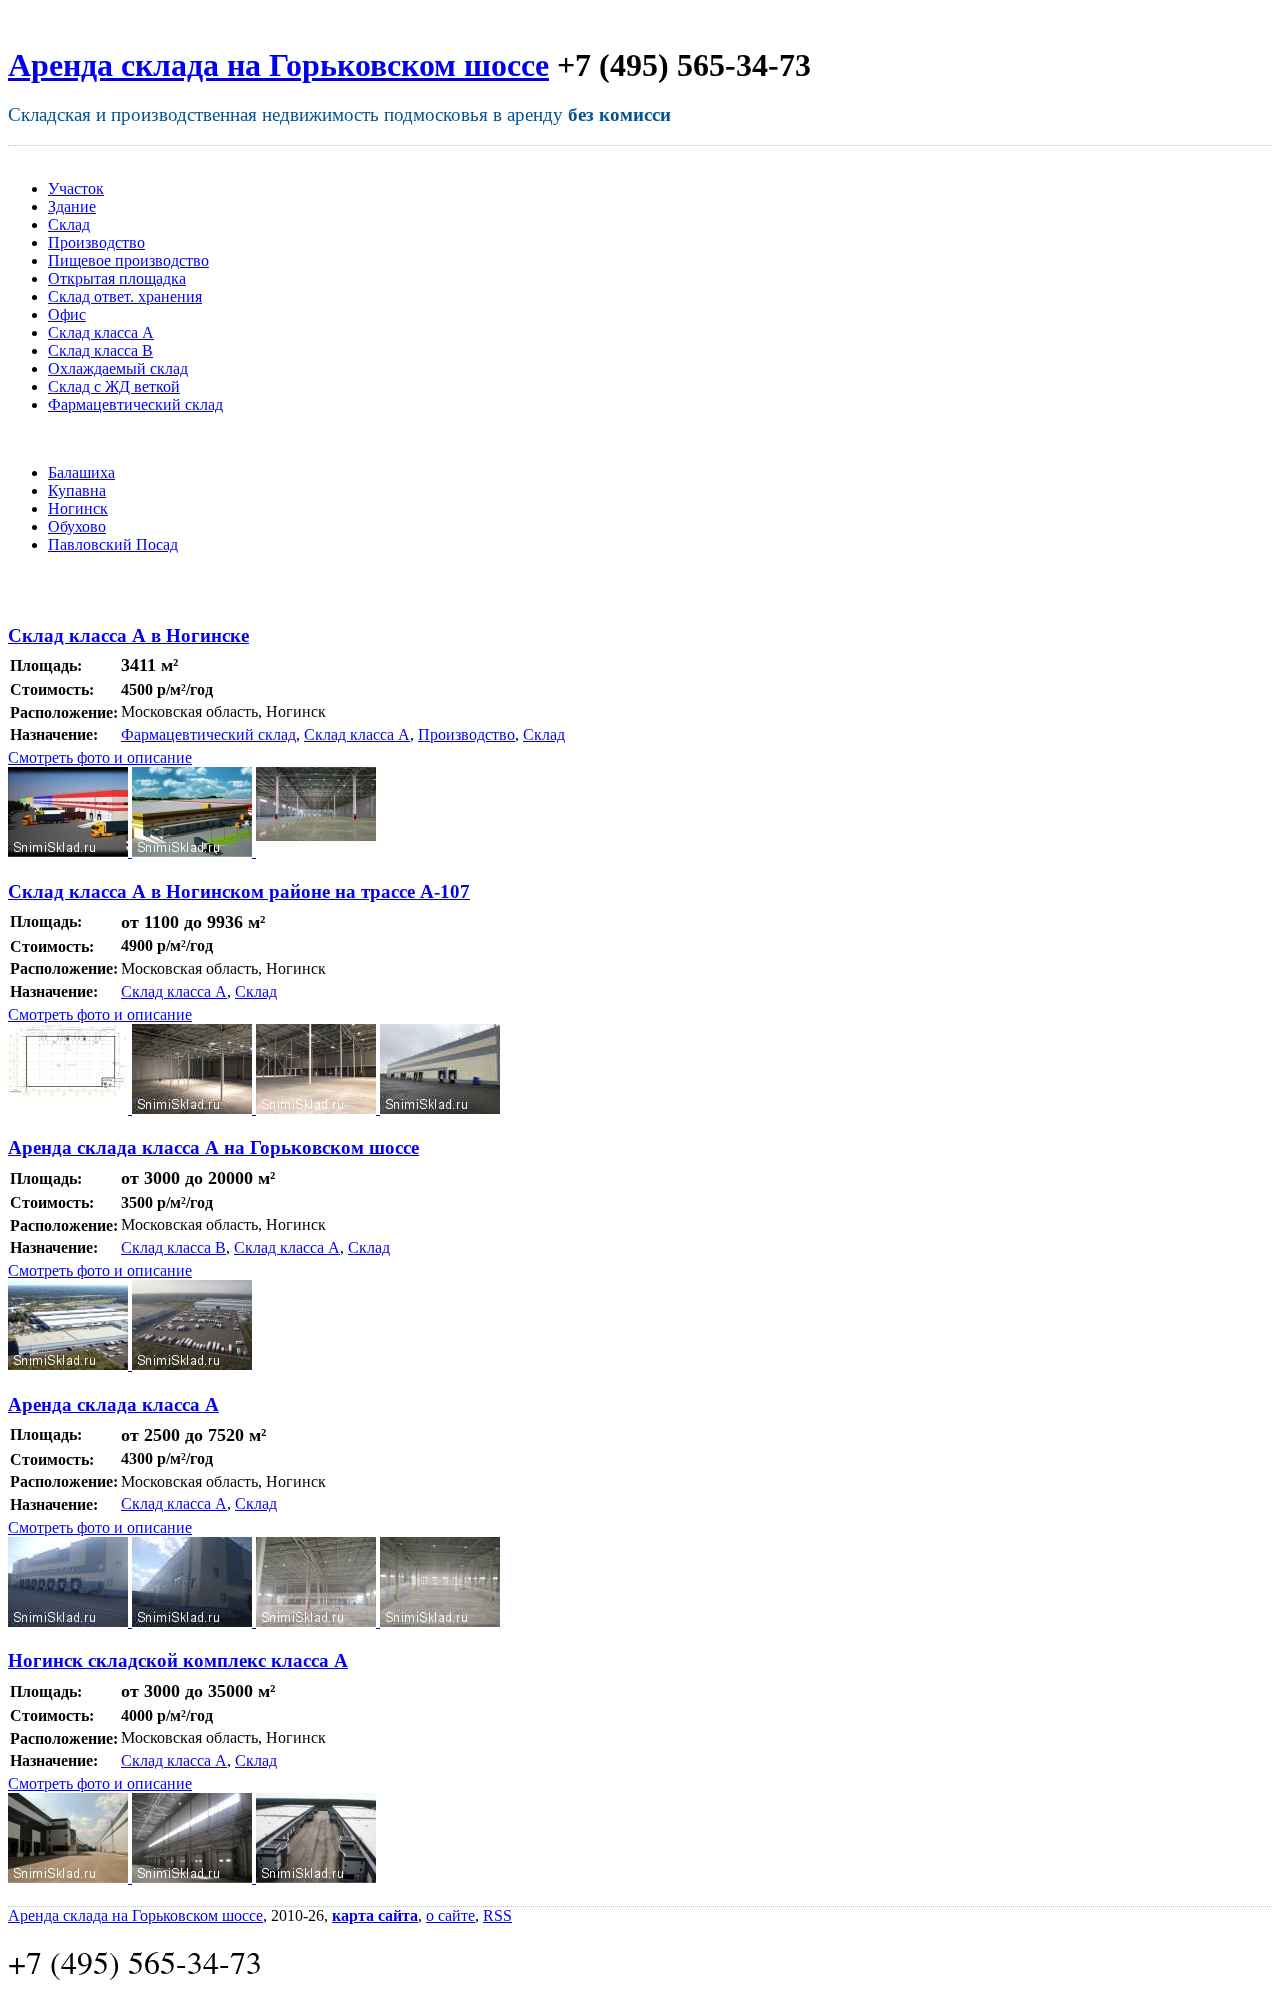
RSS (497, 1915)
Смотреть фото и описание (100, 757)
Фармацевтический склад (135, 404)
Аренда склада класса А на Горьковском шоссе (213, 1147)
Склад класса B (100, 350)
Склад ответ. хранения (125, 296)
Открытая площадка (117, 278)
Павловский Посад (113, 544)
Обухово (77, 526)
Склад (69, 224)
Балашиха (81, 472)
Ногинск (78, 508)
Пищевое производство (128, 260)
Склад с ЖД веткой (114, 386)
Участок (76, 188)
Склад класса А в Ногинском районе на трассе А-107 (239, 891)
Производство (96, 242)
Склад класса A (101, 332)
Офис (67, 314)
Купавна (77, 490)
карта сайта (375, 1915)
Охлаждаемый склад (118, 368)
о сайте (450, 1915)
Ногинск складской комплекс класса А (178, 1660)
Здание (72, 206)
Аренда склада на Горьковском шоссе (278, 65)
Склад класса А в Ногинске (128, 635)
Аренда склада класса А (113, 1404)
